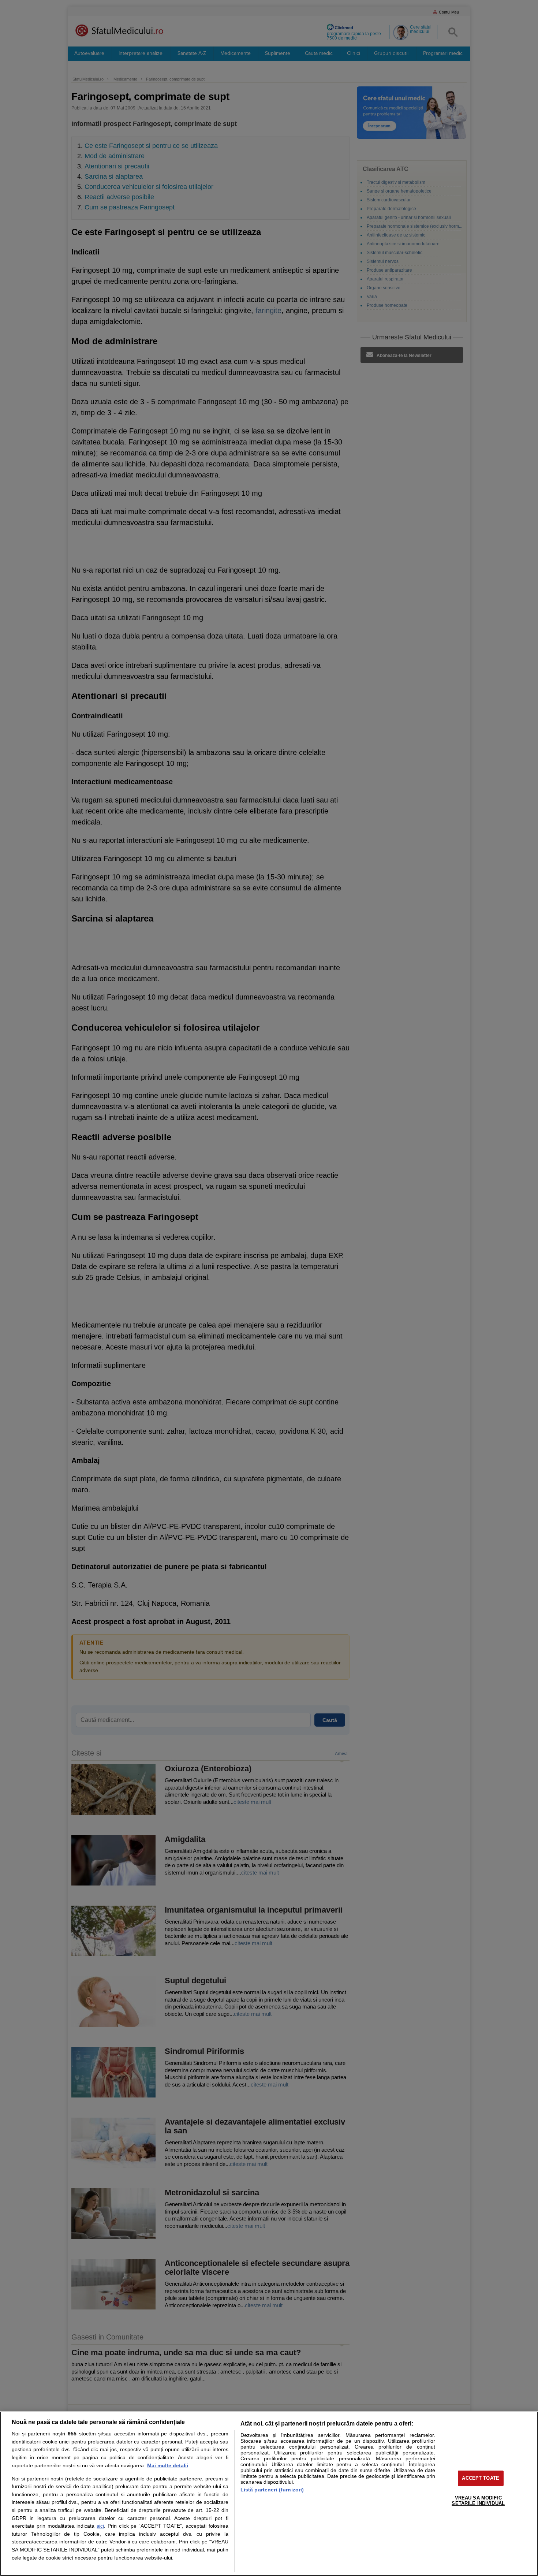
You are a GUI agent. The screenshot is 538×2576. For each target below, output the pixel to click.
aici (100, 2526)
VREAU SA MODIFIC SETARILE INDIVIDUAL (478, 2501)
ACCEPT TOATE (481, 2478)
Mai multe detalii (168, 2465)
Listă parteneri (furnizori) (272, 2490)
